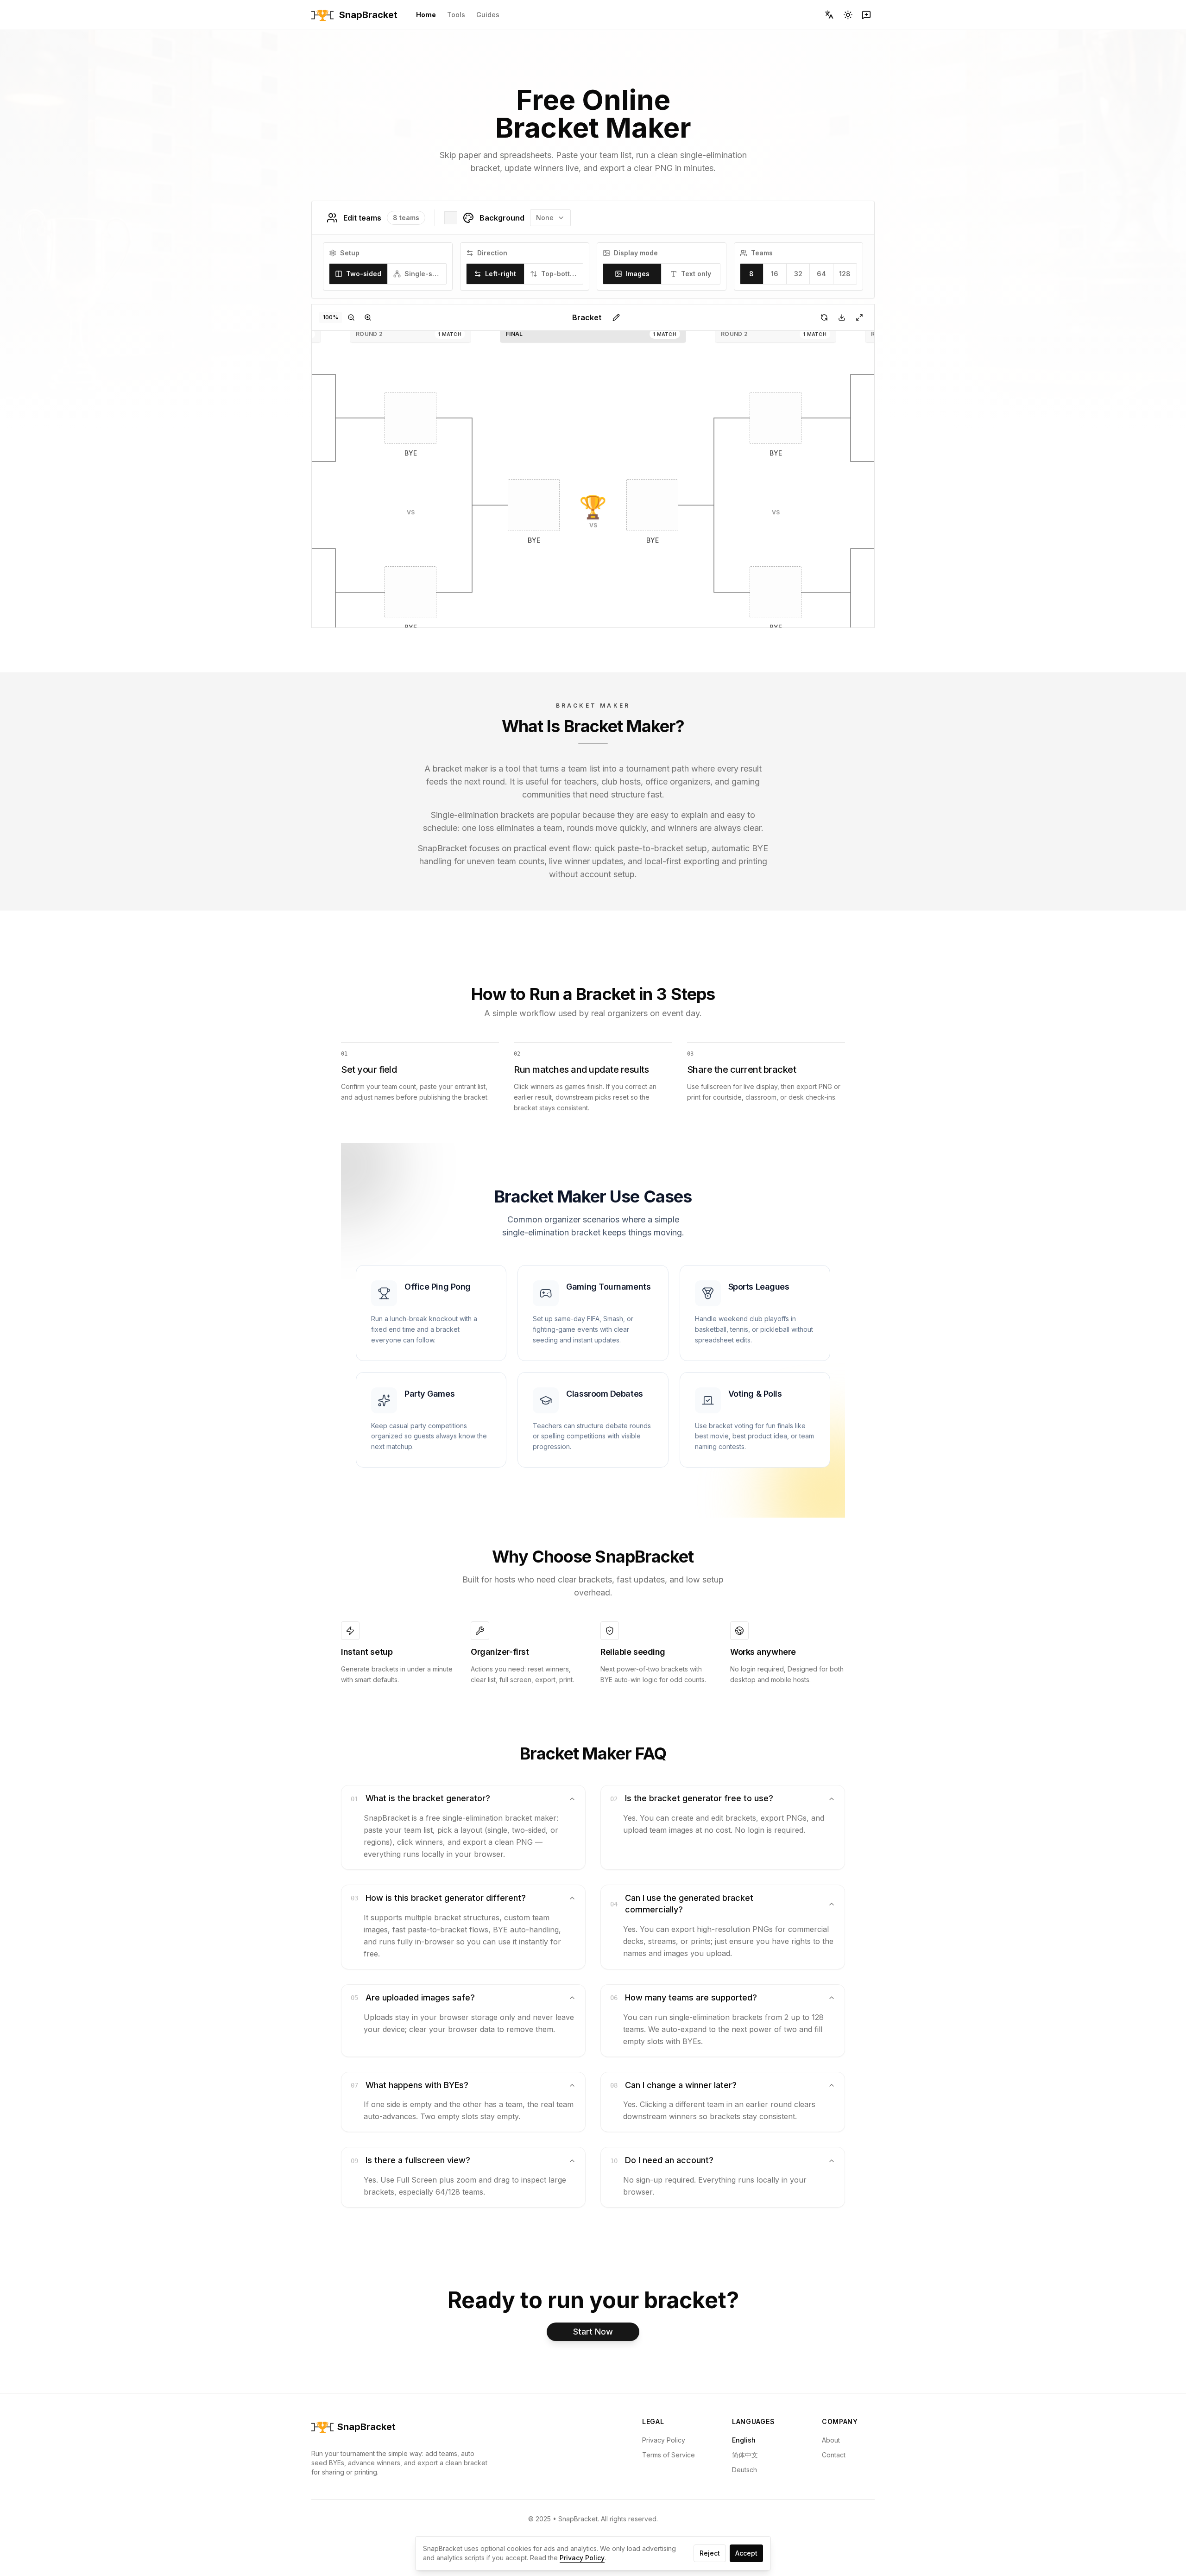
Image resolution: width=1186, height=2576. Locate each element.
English (744, 2440)
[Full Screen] (859, 317)
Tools (456, 15)
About (831, 2440)
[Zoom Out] (351, 317)
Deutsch (744, 2470)
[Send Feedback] (866, 15)
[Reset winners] (824, 317)
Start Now (593, 2332)
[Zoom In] (368, 317)
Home (426, 15)
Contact (834, 2455)
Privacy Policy (664, 2440)
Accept (746, 2553)
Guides (488, 15)
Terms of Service (669, 2455)
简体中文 (745, 2455)
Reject (710, 2553)
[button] (410, 418)
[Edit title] (616, 317)
